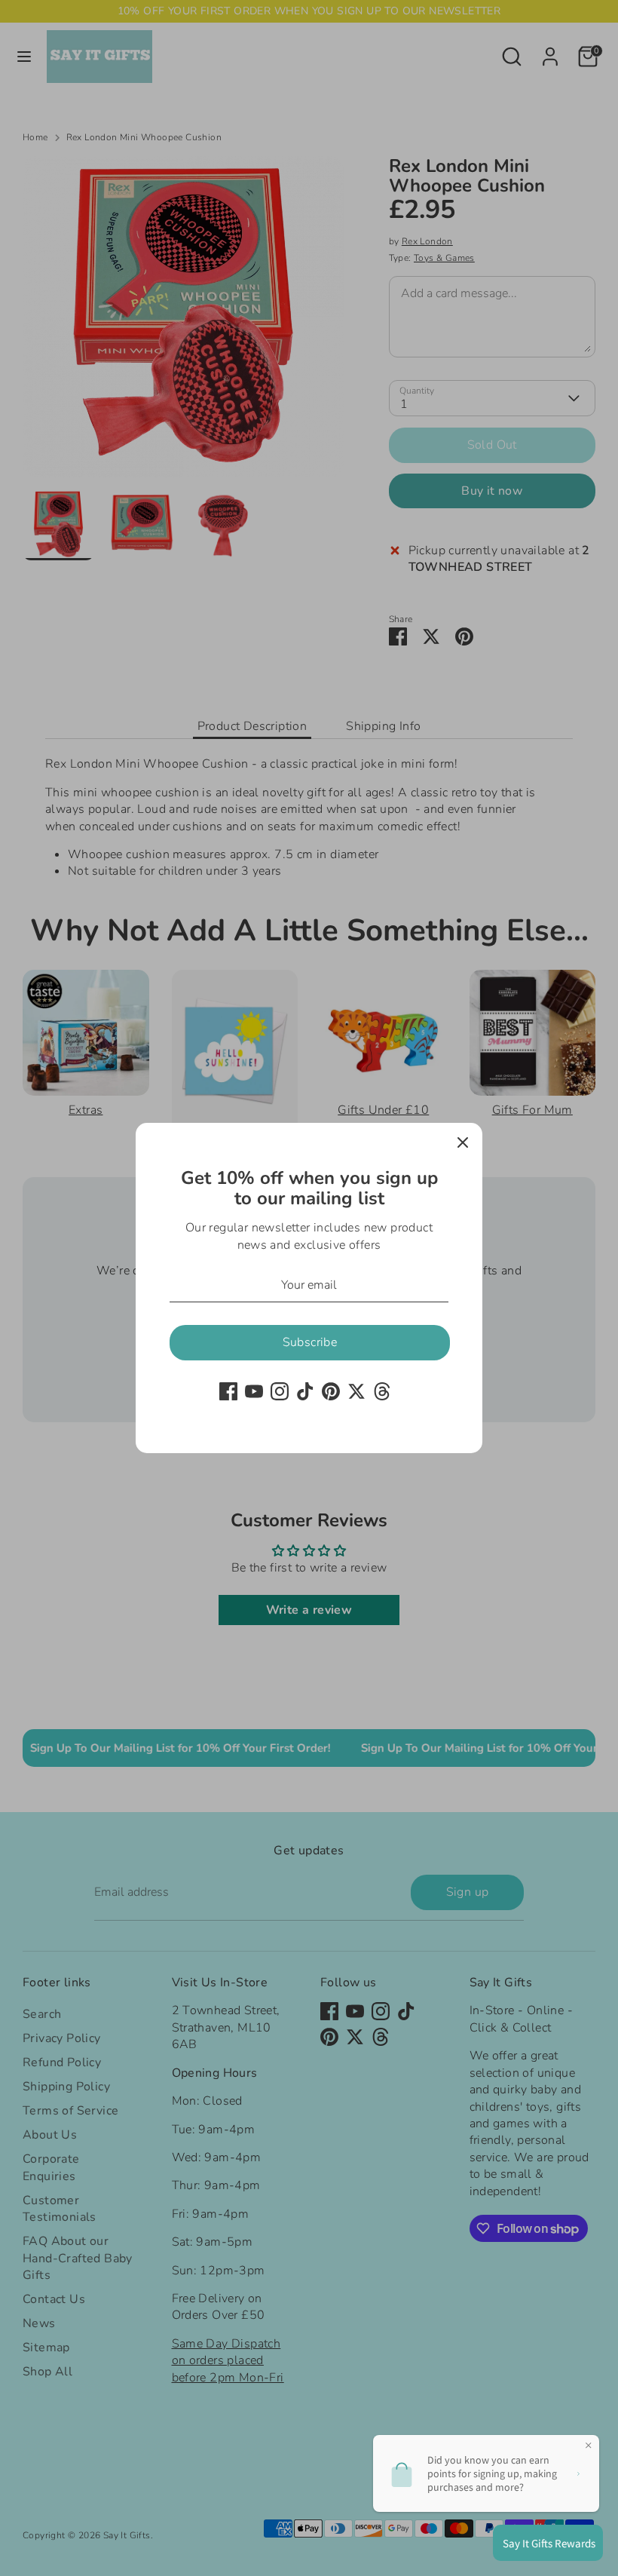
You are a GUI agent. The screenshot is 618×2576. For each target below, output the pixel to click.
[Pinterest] (331, 1391)
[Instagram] (280, 1391)
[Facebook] (228, 1391)
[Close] (463, 1142)
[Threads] (382, 1391)
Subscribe (310, 1342)
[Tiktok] (305, 1391)
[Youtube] (254, 1391)
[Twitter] (356, 1391)
